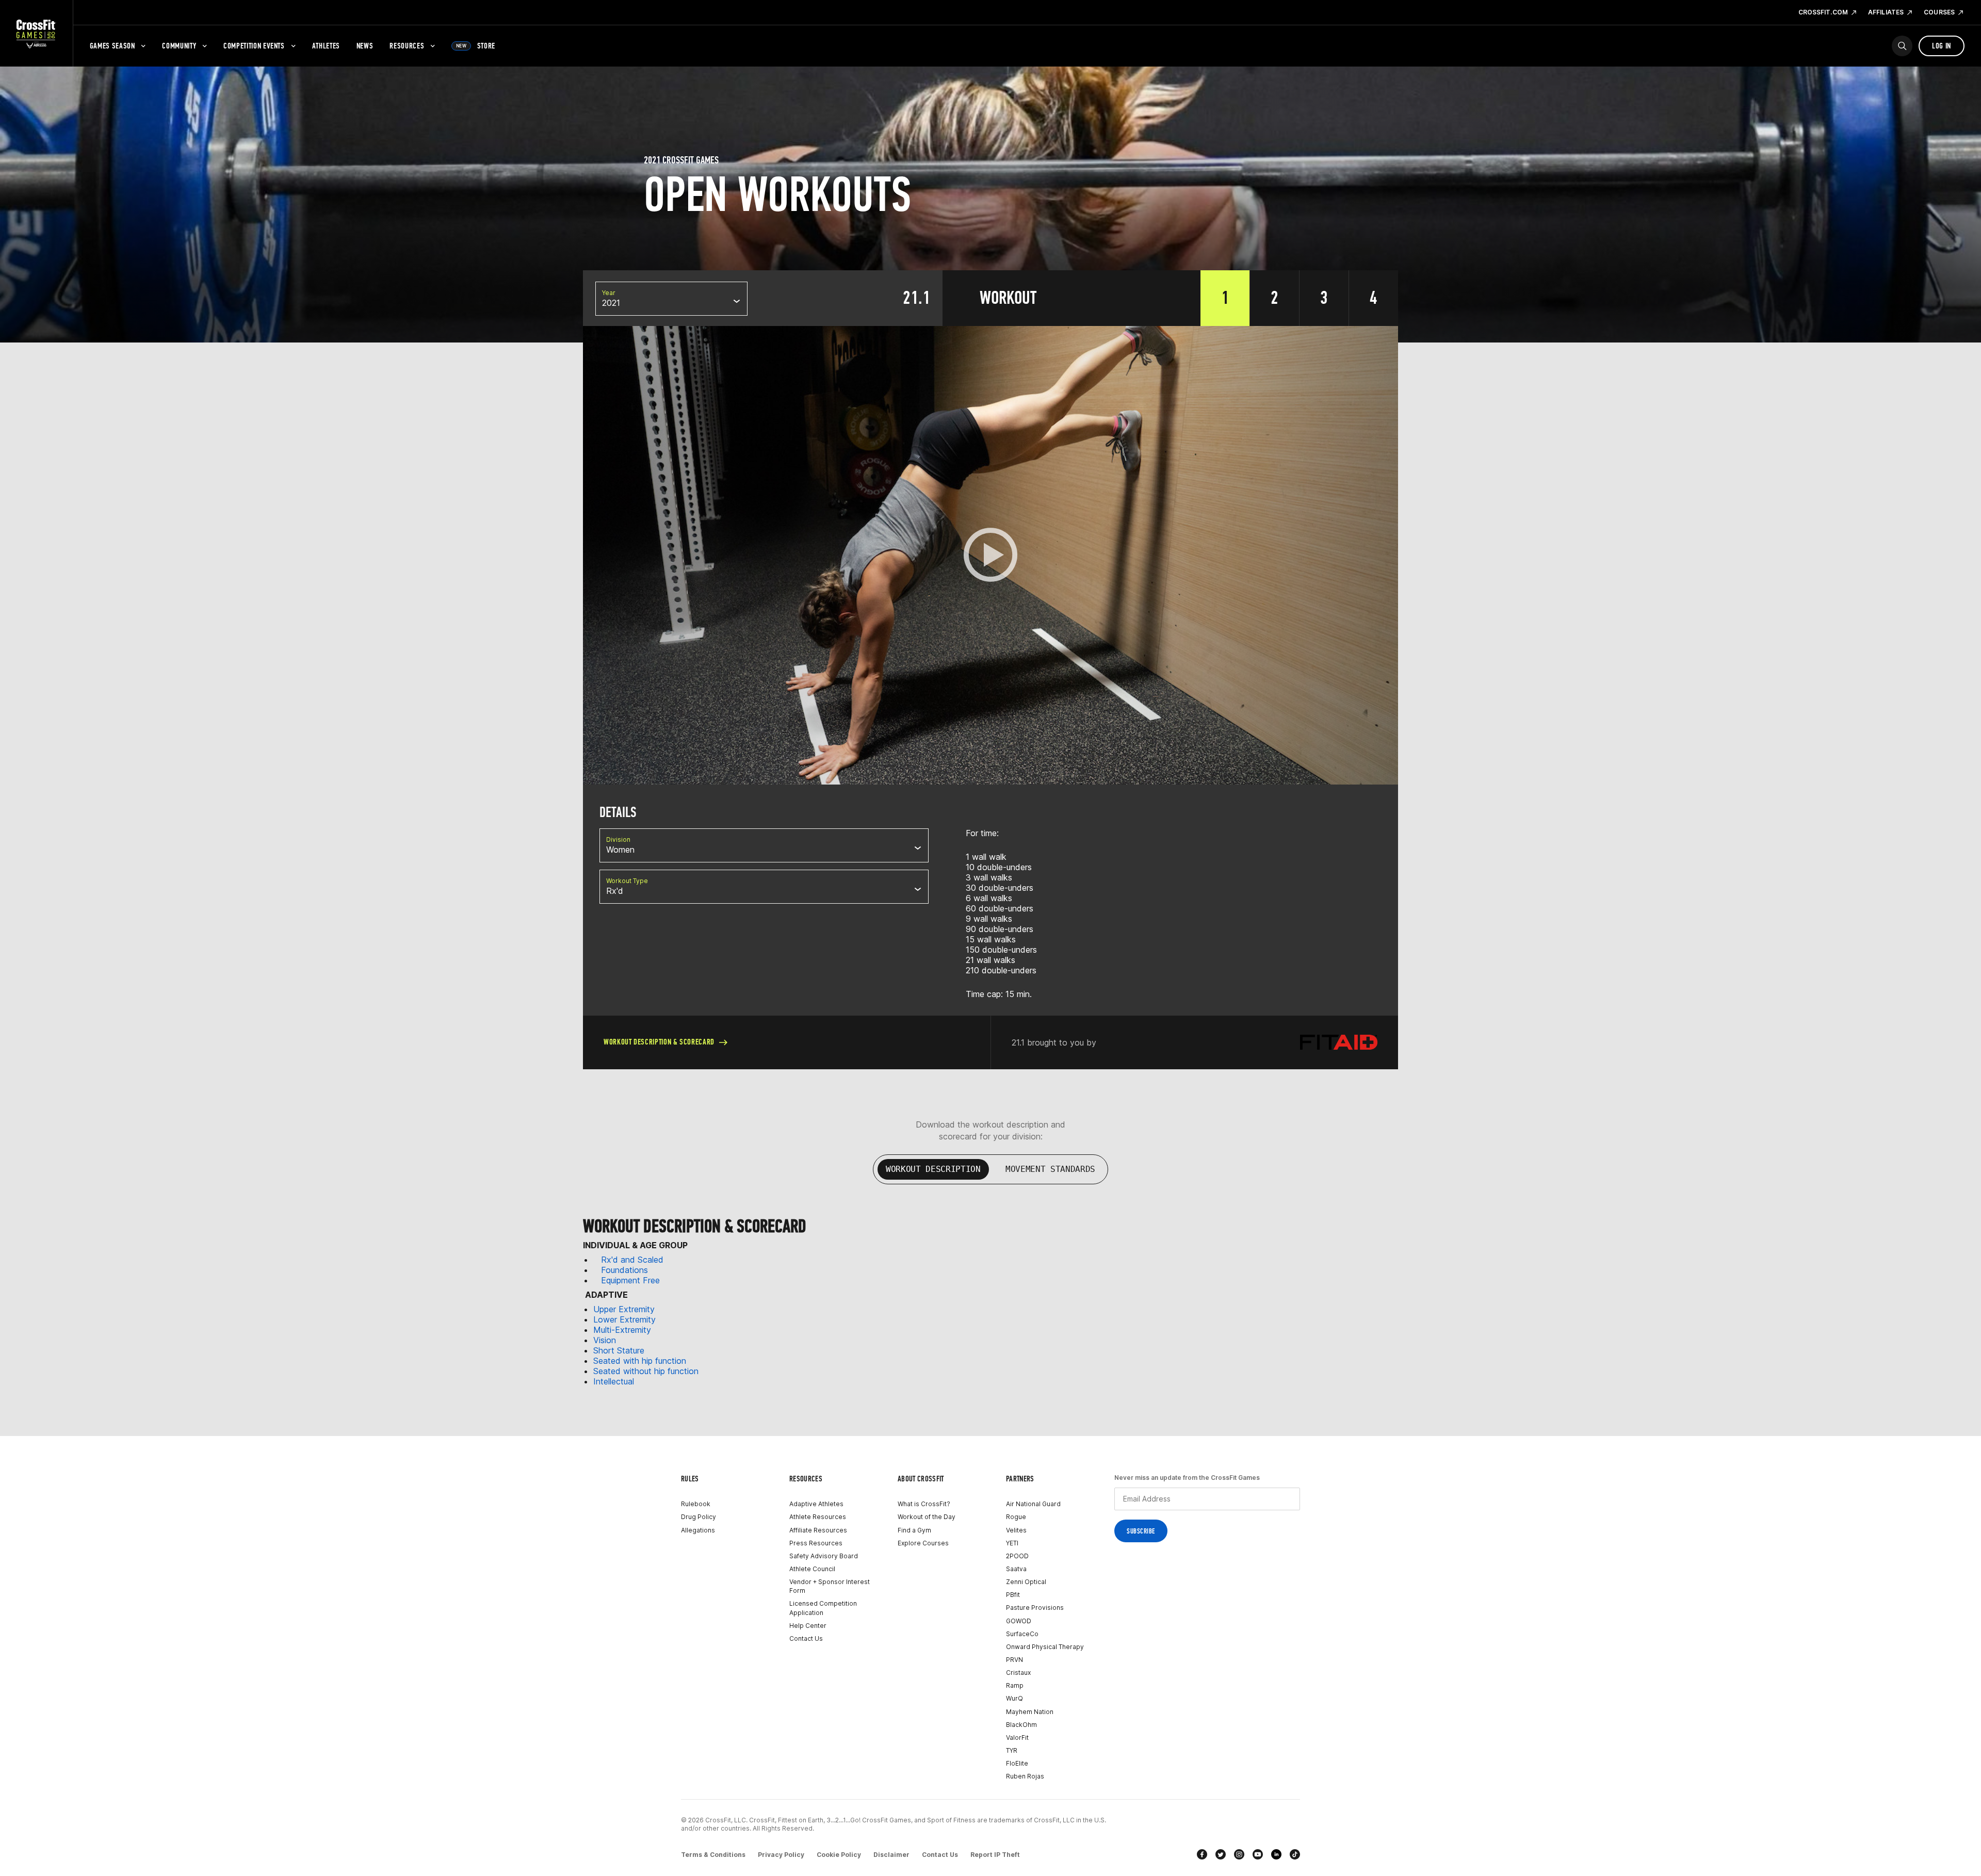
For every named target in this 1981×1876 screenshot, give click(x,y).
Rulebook (696, 1504)
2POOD (1017, 1556)
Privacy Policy (781, 1855)
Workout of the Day (927, 1517)
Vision (605, 1340)
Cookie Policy (839, 1855)
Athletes (326, 46)
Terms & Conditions (713, 1855)
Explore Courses (923, 1543)
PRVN (1014, 1660)
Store (476, 46)
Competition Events (254, 46)
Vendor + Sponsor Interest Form (830, 1586)
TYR (1012, 1750)
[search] (1902, 46)
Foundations (624, 1270)
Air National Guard (1033, 1504)
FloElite (1017, 1763)
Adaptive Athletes (816, 1504)
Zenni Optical (1026, 1582)
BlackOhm (1021, 1725)
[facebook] (1202, 1854)
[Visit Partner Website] (1339, 1042)
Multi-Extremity (622, 1330)
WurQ (1014, 1698)
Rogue (1016, 1517)
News (365, 46)
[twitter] (1221, 1854)
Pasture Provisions (1035, 1608)
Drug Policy (699, 1517)
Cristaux (1018, 1673)
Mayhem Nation (1030, 1712)
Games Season (112, 46)
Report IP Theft (995, 1855)
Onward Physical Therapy (1045, 1647)
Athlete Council (812, 1569)
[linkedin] (1276, 1854)
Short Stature (619, 1350)
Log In (1942, 46)
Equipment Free (630, 1280)
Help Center (808, 1626)
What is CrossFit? (924, 1504)
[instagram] (1239, 1854)
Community (179, 46)
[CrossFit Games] (36, 34)
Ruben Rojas (1025, 1776)
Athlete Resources (818, 1517)
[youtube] (1258, 1854)
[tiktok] (1295, 1854)
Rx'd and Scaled (632, 1260)
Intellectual (614, 1381)
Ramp (1015, 1685)
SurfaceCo (1022, 1634)
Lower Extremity (624, 1319)
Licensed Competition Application (823, 1608)
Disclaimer (891, 1855)
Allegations (698, 1530)
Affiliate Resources (818, 1530)
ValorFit (1017, 1738)
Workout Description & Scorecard (659, 1042)
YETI (1012, 1543)
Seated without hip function (646, 1371)
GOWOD (1019, 1621)
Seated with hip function (640, 1361)
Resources (407, 46)
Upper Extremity (624, 1309)
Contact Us (806, 1638)
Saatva (1016, 1569)
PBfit (1013, 1595)
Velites (1016, 1530)
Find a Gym (914, 1530)
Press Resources (816, 1543)
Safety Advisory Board (824, 1556)
